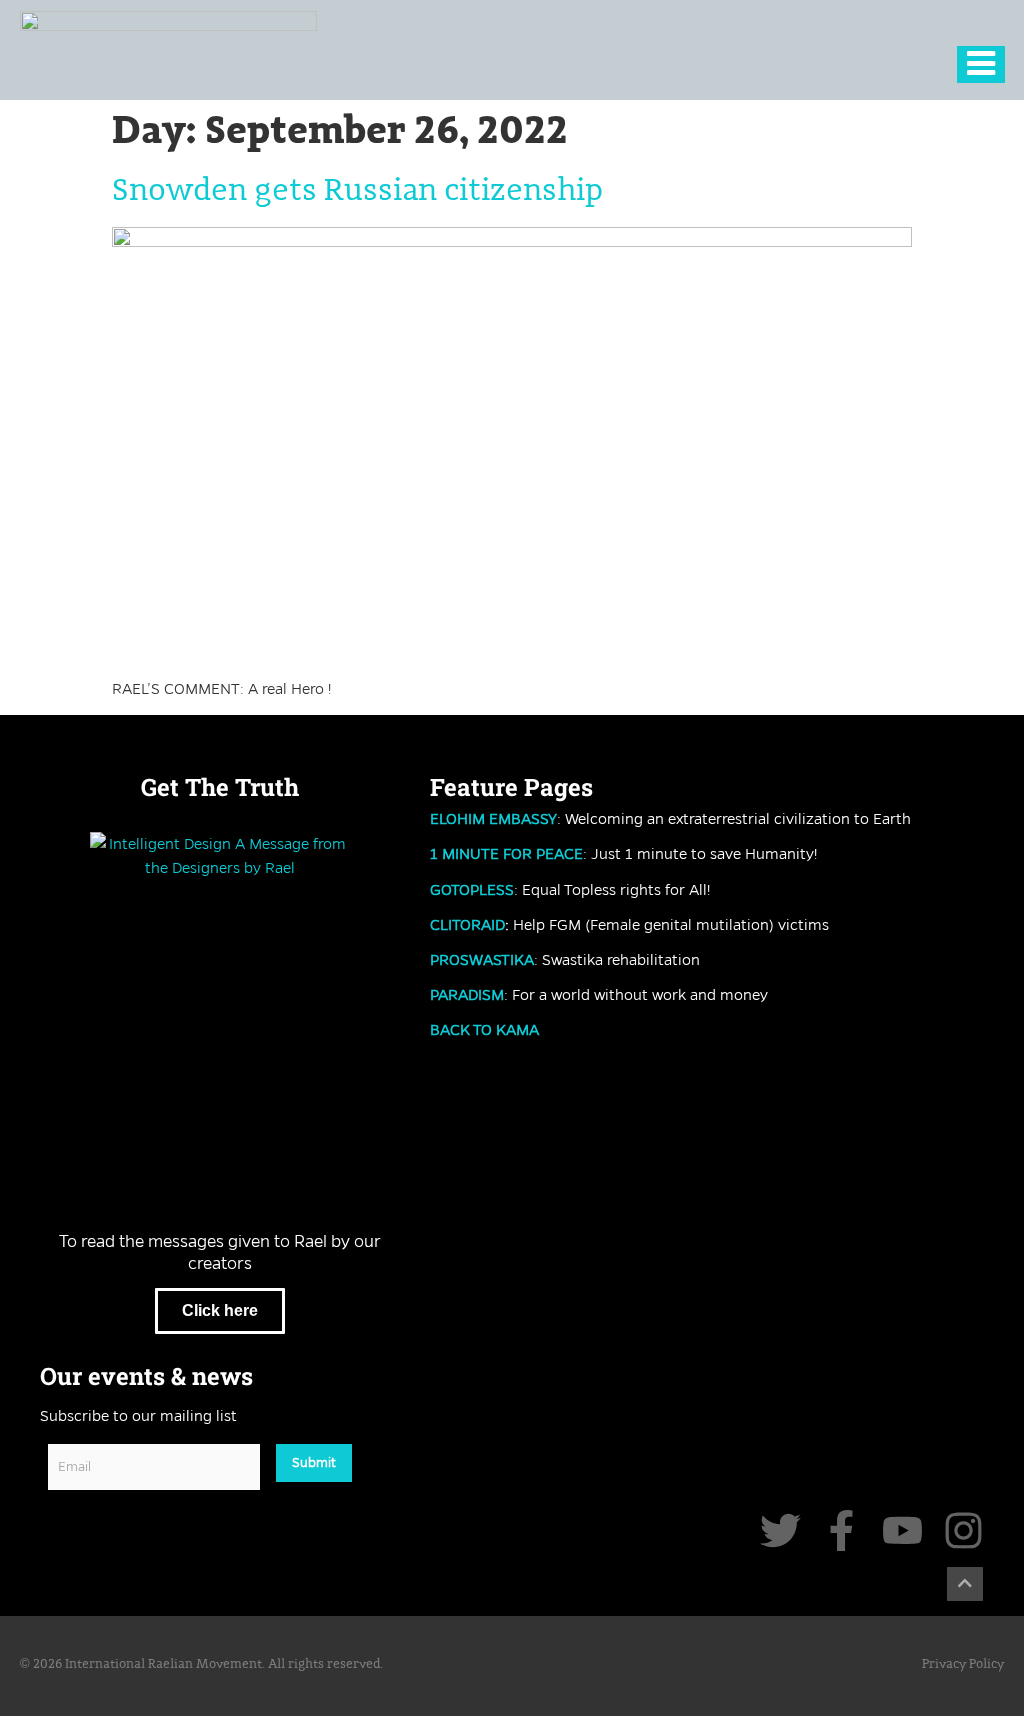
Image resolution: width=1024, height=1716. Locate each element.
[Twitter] (780, 1530)
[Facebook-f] (841, 1530)
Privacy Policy (963, 1664)
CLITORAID (467, 925)
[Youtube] (902, 1530)
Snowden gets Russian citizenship (357, 191)
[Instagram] (963, 1530)
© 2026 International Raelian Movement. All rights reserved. (201, 1664)
